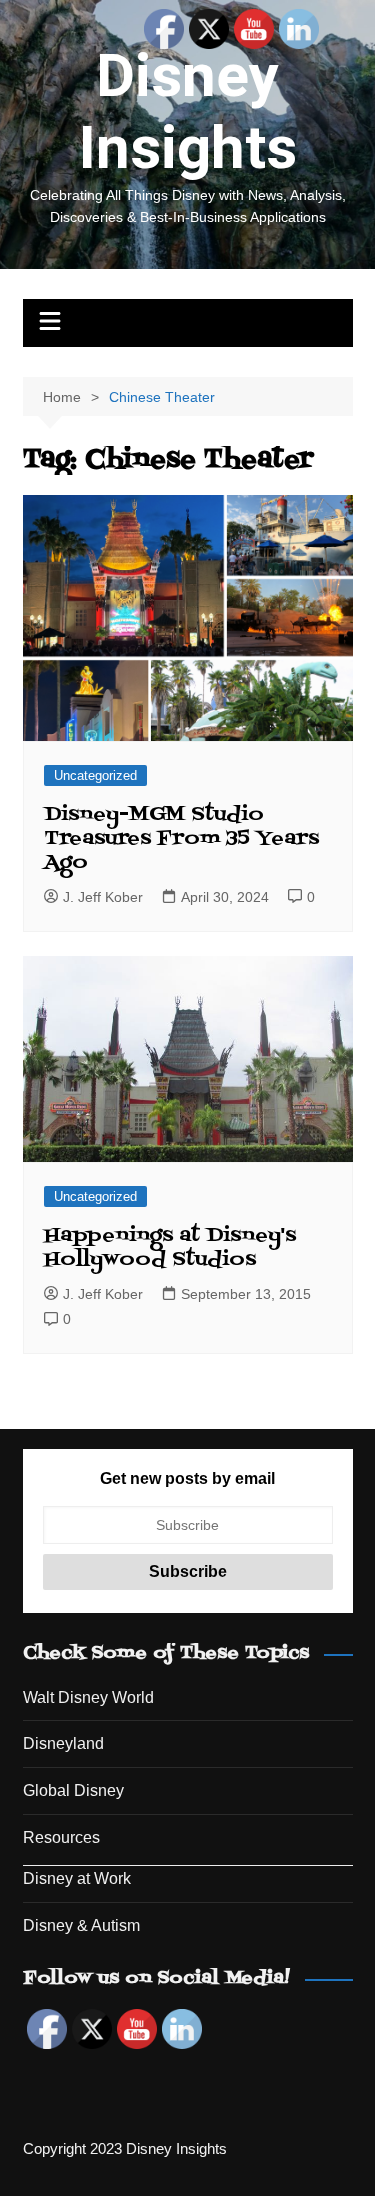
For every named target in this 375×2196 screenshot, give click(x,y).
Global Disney (73, 1790)
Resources (61, 1837)
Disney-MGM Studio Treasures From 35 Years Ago (181, 839)
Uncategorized (95, 775)
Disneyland (63, 1743)
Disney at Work (77, 1878)
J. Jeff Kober (103, 897)
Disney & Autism (81, 1925)
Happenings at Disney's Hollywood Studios (170, 1248)
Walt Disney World (88, 1697)
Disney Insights (188, 111)
